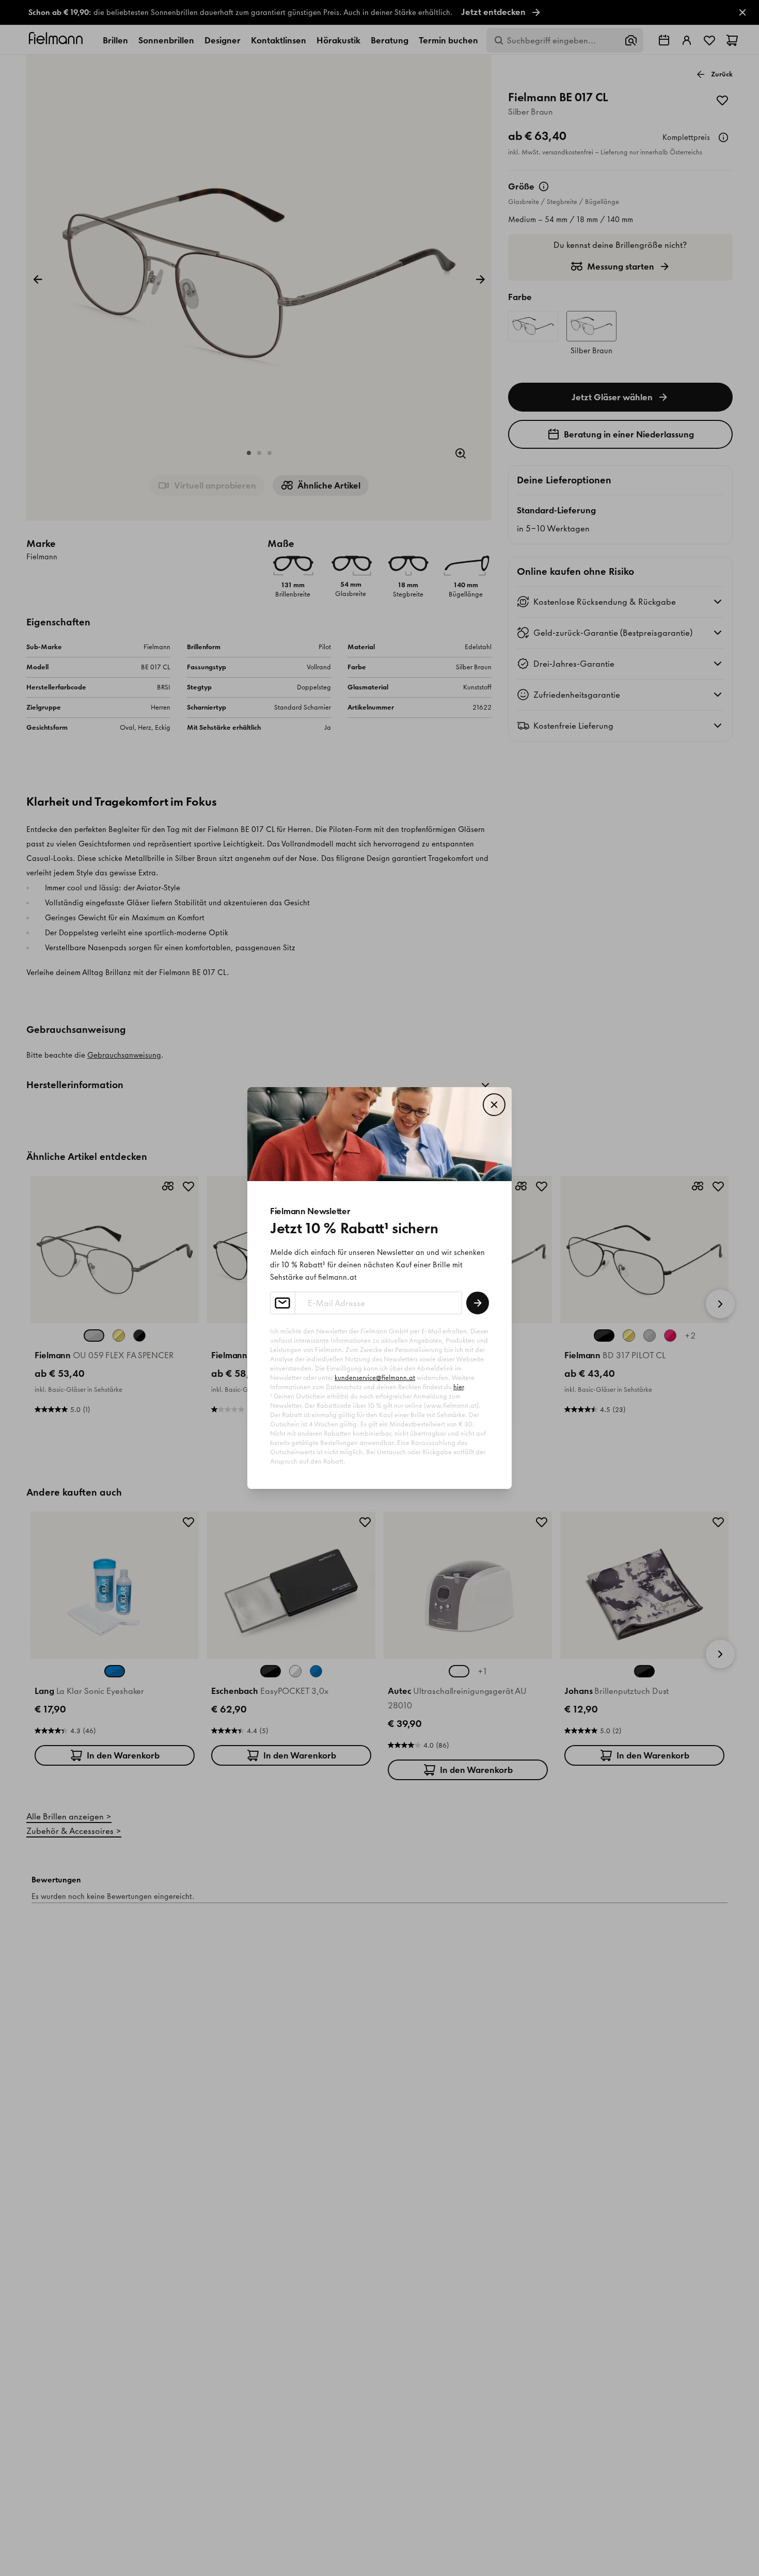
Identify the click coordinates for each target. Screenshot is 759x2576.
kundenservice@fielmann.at (375, 1378)
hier (458, 1387)
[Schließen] (494, 1105)
